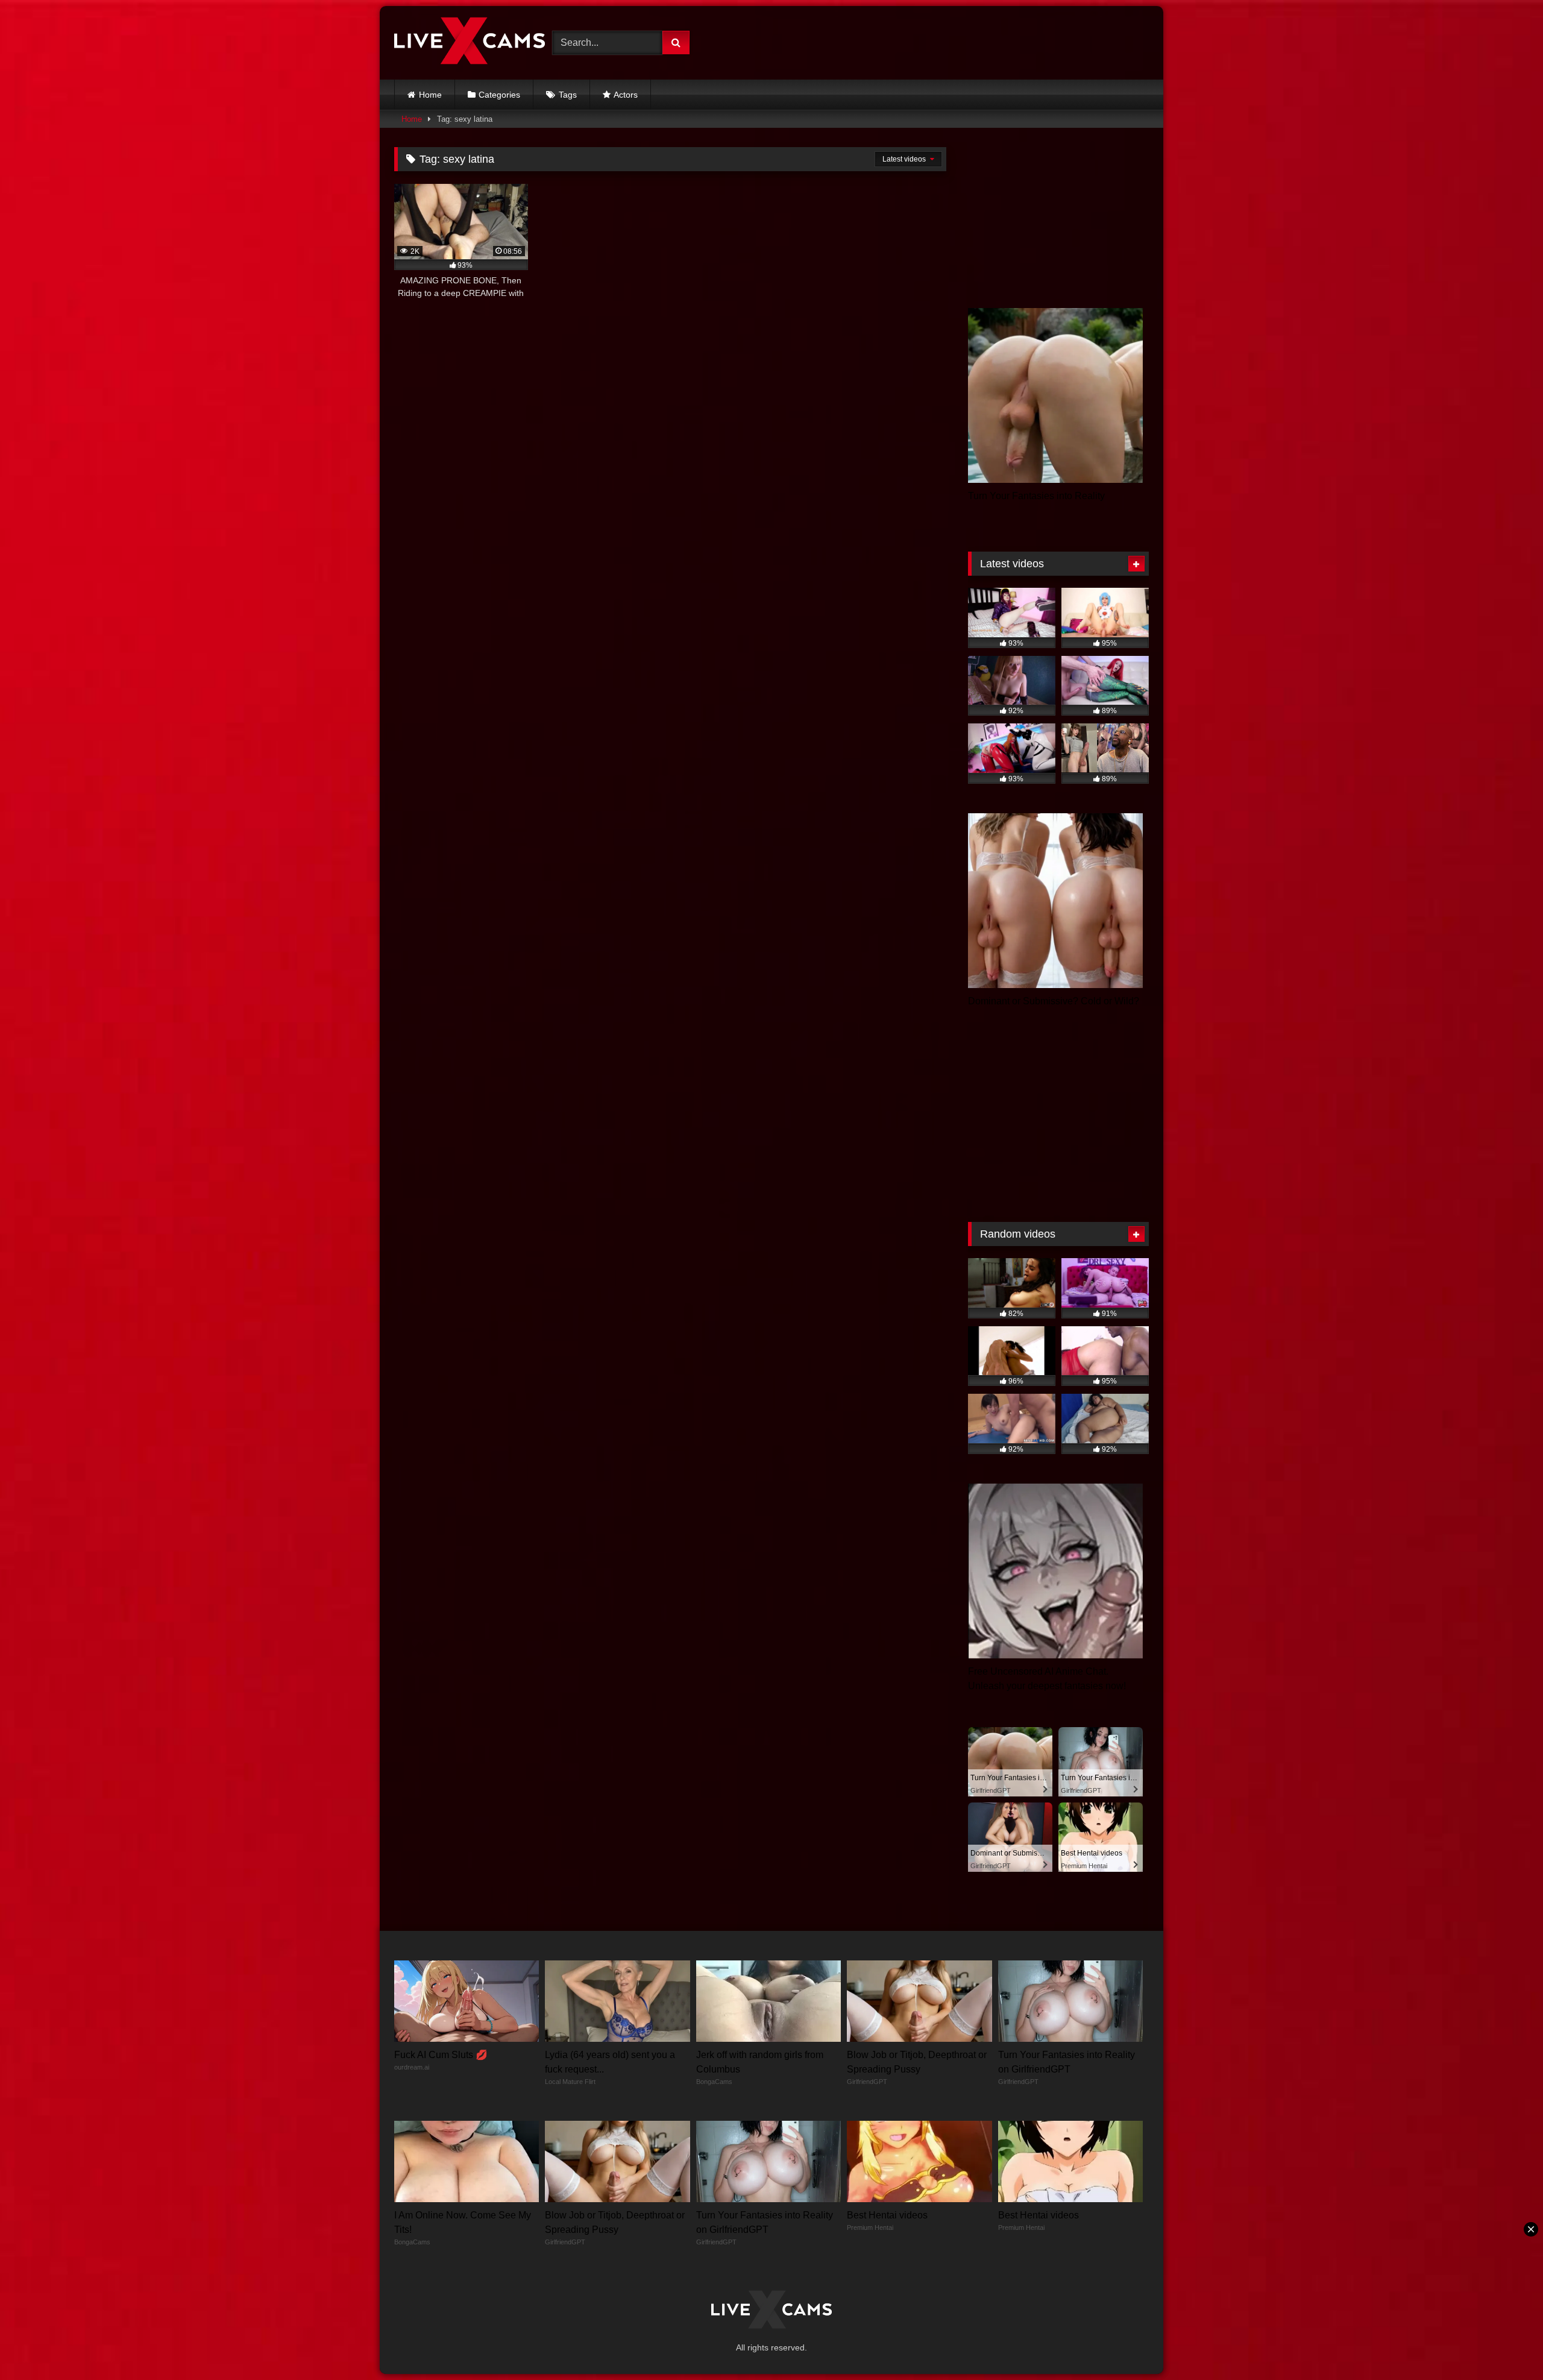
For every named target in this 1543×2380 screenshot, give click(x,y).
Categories (499, 95)
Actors (626, 95)
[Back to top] (1506, 2344)
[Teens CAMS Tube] (470, 43)
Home (430, 95)
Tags (568, 95)
